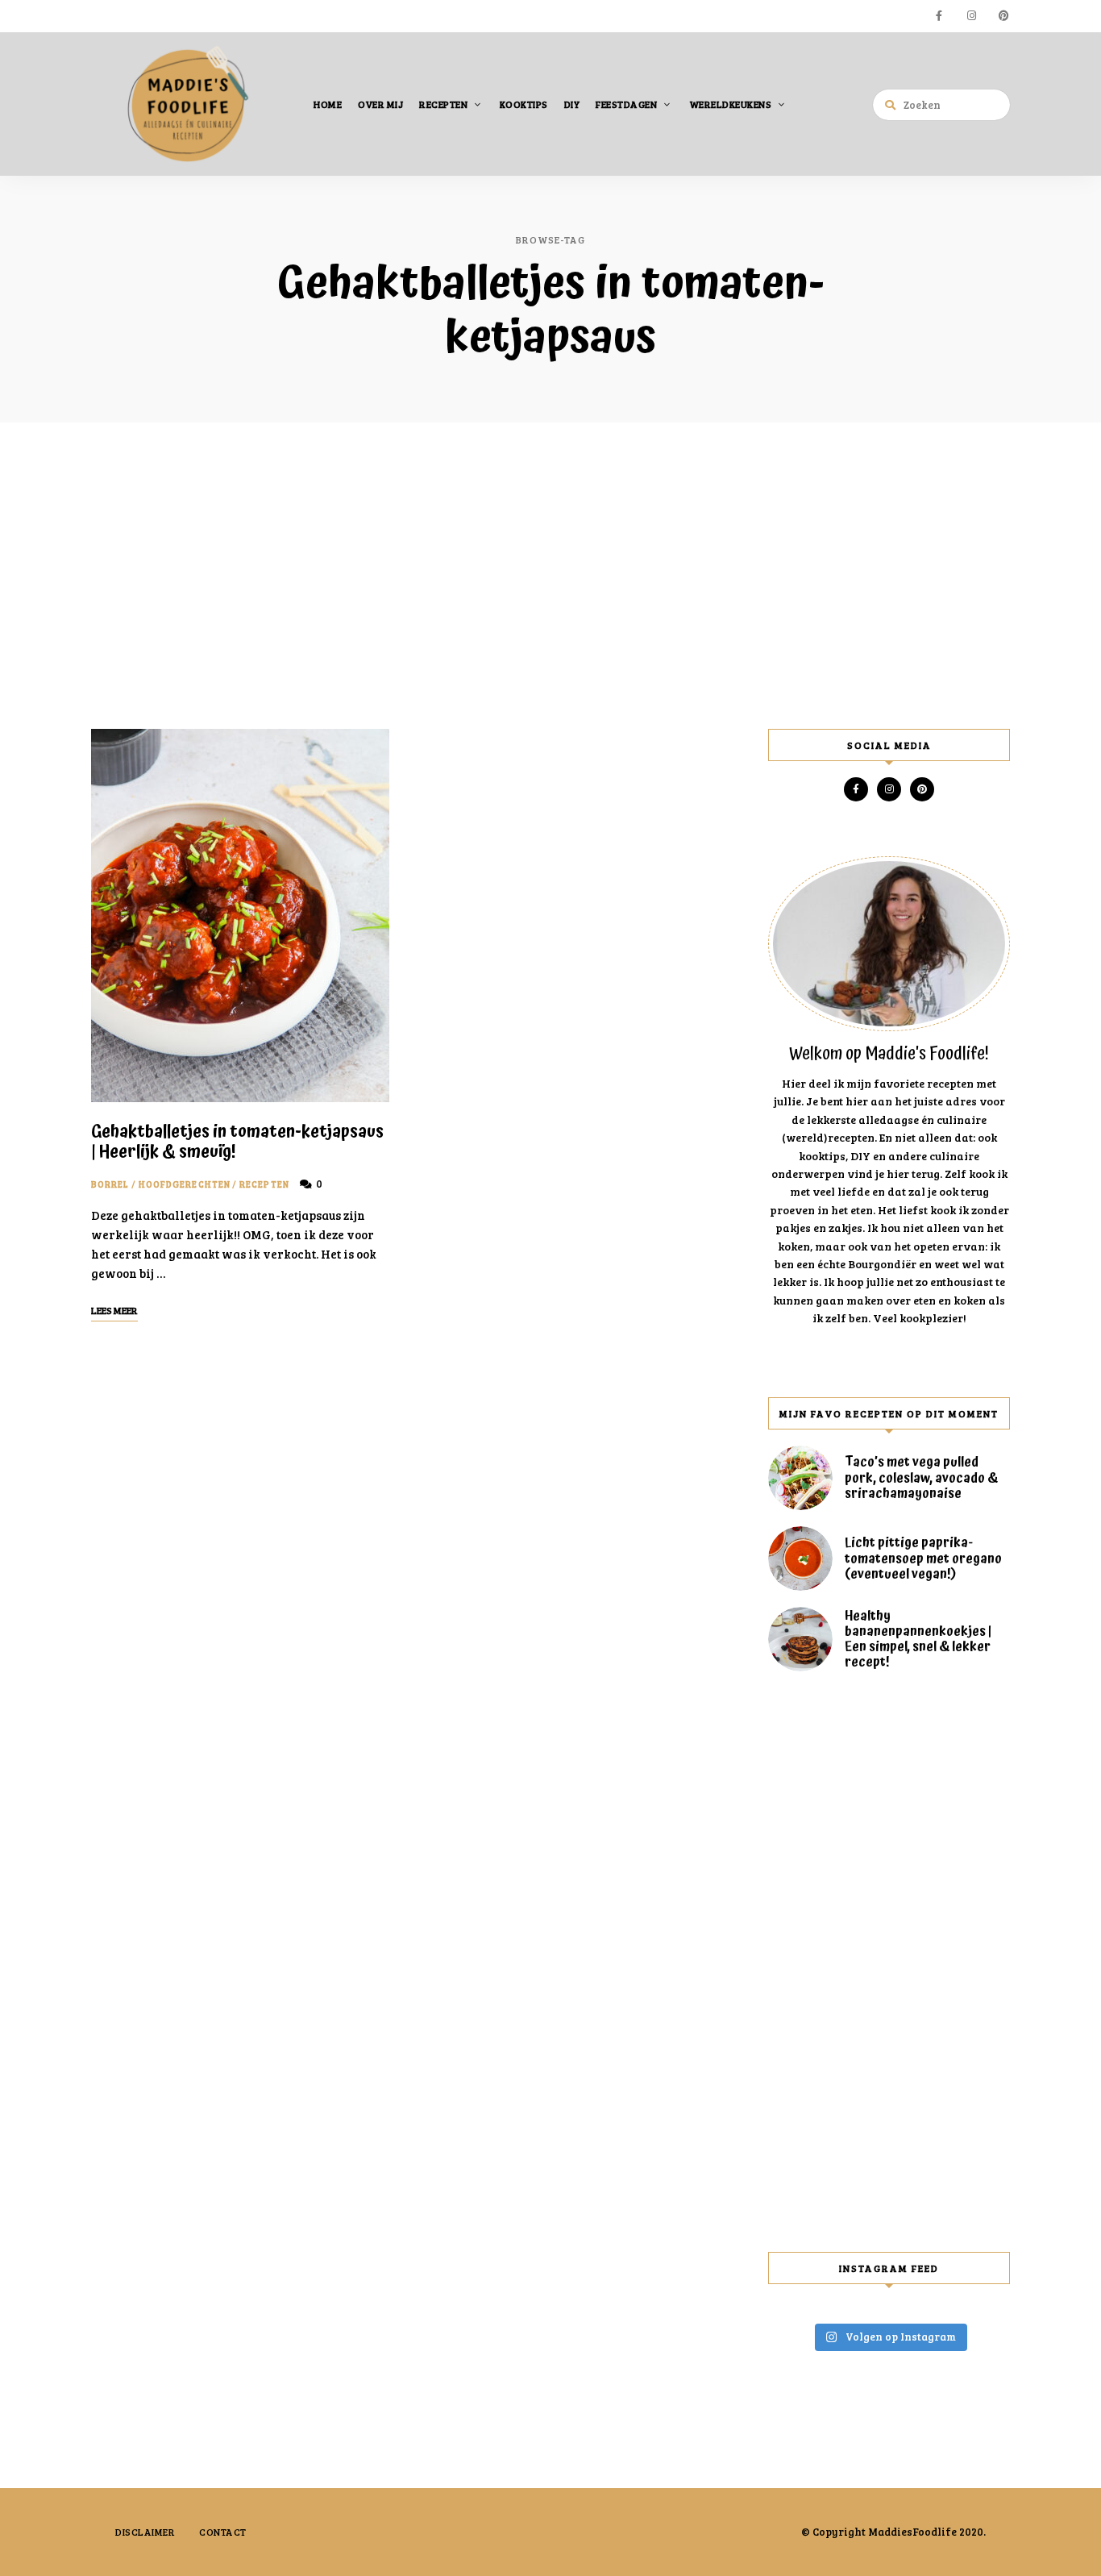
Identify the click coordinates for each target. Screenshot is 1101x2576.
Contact (223, 2532)
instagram (971, 16)
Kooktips (524, 104)
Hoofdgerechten (185, 1184)
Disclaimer (145, 2532)
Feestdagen (626, 104)
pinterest (1003, 16)
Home (328, 104)
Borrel (110, 1184)
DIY (572, 104)
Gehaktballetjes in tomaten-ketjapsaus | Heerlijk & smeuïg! (237, 1142)
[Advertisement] (550, 576)
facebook (939, 16)
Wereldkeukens (731, 104)
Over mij (380, 104)
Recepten (443, 104)
